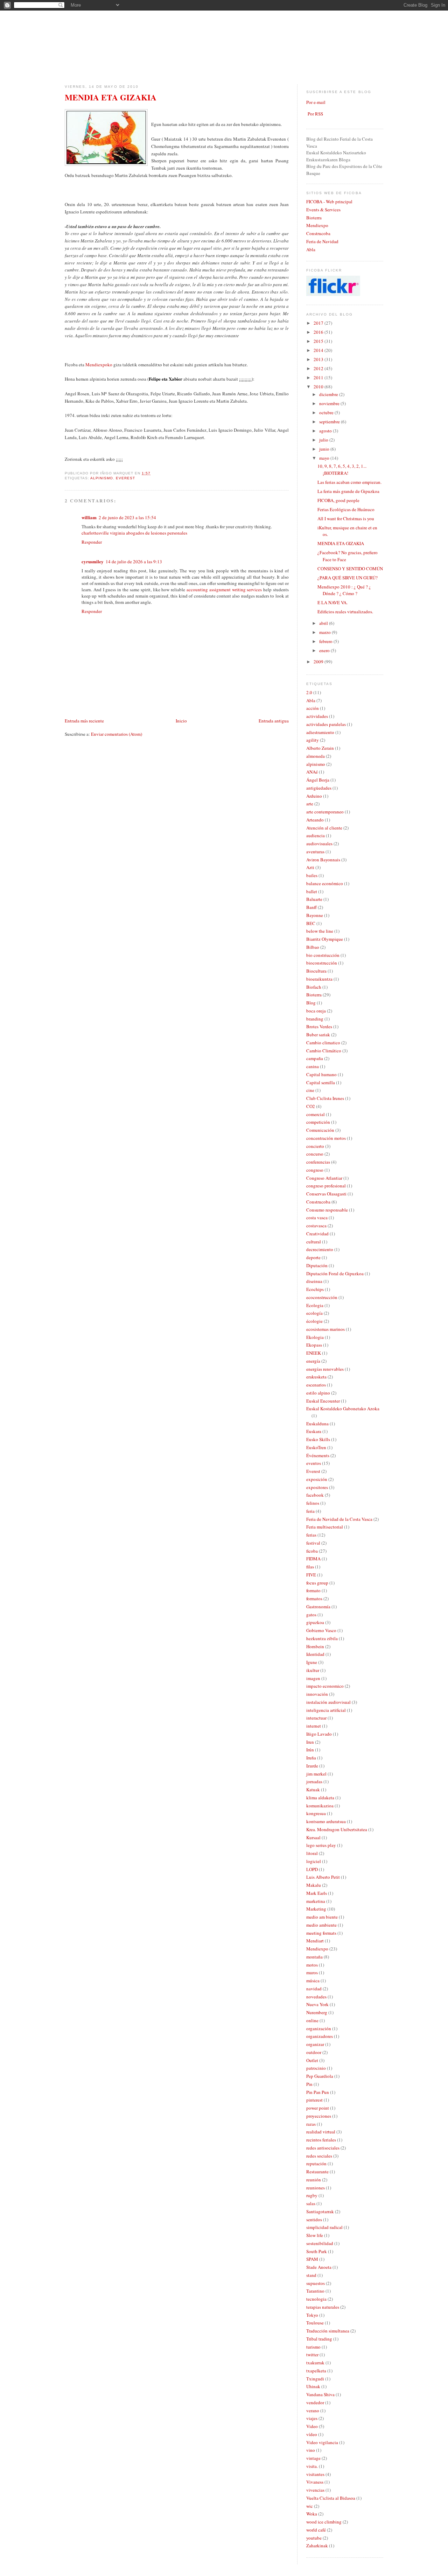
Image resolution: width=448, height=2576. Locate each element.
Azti (310, 867)
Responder (92, 542)
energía (313, 1361)
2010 (319, 387)
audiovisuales (319, 844)
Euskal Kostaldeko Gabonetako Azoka (343, 1409)
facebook (315, 1495)
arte (310, 804)
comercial (316, 1114)
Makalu (314, 1885)
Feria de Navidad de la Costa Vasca (339, 1519)
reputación (316, 2164)
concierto (315, 1146)
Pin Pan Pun (318, 2092)
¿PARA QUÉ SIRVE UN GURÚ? (348, 578)
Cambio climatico (323, 1043)
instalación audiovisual (328, 1702)
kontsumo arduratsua (326, 1821)
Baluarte (314, 899)
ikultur (313, 1670)
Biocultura (316, 971)
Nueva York (317, 2004)
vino (311, 2450)
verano (313, 2411)
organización (319, 2028)
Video (312, 2426)
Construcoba (318, 233)
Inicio (181, 721)
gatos (311, 1615)
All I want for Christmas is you (346, 518)
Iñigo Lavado (319, 1734)
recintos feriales (321, 2140)
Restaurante (317, 2172)
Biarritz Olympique (325, 939)
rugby (312, 2195)
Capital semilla (321, 1082)
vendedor (315, 2402)
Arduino (314, 796)
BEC (311, 923)
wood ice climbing (324, 2522)
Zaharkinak (317, 2546)
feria (310, 1511)
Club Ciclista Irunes (325, 1098)
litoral (312, 1853)
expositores (317, 1487)
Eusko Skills (318, 1439)
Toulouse (315, 2323)
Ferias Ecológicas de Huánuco (346, 509)
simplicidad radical (324, 2227)
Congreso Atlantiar (324, 1178)
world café (316, 2530)
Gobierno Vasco (321, 1630)
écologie (314, 1321)
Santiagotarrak (320, 2211)
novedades (316, 1997)
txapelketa (316, 2371)
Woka (312, 2514)
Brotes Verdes (319, 1026)
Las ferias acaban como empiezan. (349, 482)
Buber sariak (318, 1035)
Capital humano (321, 1074)
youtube (314, 2538)
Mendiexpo (317, 225)
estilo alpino (318, 1393)
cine (310, 1090)
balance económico (325, 883)
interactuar (316, 1718)
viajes (312, 2418)
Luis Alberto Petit (323, 1877)
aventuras (315, 852)
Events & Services (323, 210)
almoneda (316, 756)
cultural (314, 1242)
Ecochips (315, 1289)
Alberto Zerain (320, 748)
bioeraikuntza (319, 979)
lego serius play (321, 1845)
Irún (310, 1750)
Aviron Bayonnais (323, 860)
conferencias (318, 1162)
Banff (311, 907)
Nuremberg (317, 2012)
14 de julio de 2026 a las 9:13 (134, 562)
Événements (318, 1455)
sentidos (314, 2219)
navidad (314, 1989)
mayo (325, 458)
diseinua (314, 1281)
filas (310, 1567)
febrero (326, 641)
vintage (313, 2458)
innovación (317, 1694)
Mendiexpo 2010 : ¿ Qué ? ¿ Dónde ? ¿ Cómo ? (344, 590)
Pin (309, 2084)
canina (313, 1066)
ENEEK (314, 1353)
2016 (319, 332)
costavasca (316, 1226)
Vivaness (315, 2482)
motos (312, 1965)
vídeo (312, 2434)
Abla (311, 249)
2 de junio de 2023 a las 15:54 (127, 517)
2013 (319, 359)
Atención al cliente (324, 828)
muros (312, 1972)
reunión (314, 2180)
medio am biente (322, 1917)
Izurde (312, 1766)
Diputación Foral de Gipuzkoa (335, 1273)
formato (313, 1590)
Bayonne (315, 915)
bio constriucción (323, 955)
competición (318, 1122)
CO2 (311, 1106)
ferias (311, 1535)
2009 (319, 662)
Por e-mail (316, 102)
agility (313, 740)
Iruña (311, 1758)
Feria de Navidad (322, 241)
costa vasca (317, 1218)
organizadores (320, 2036)
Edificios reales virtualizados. (345, 612)
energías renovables (325, 1369)
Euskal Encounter (323, 1401)
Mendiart (315, 1941)
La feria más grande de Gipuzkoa (348, 491)
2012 (319, 368)
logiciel (314, 1861)
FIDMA (313, 1559)
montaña (314, 1957)
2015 (319, 341)
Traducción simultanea (328, 2331)
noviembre (330, 403)
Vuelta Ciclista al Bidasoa (331, 2498)
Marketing (316, 1909)
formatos (314, 1598)
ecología (314, 1313)
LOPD (312, 1869)
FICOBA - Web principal (329, 202)
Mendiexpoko (99, 365)
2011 (319, 377)
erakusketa (316, 1377)
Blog (311, 1003)
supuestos (316, 2283)
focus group (317, 1583)
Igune (312, 1662)
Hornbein (315, 1646)
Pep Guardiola (320, 2076)
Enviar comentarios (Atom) (117, 734)
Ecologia (315, 1305)
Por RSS (315, 114)
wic (310, 2506)
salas (311, 2203)
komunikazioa (320, 1806)
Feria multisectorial (325, 1527)
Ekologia (315, 1337)
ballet (312, 891)
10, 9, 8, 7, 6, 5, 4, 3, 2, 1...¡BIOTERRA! (342, 470)
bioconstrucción (322, 963)
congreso (315, 1170)
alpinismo (102, 478)
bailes (312, 875)
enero (325, 650)
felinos (313, 1503)
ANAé (312, 772)
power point (318, 2108)
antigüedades (319, 788)
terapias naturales (323, 2307)
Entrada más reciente (84, 721)
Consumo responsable (327, 1210)
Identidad (315, 1654)
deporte (313, 1257)
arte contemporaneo (325, 812)
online (312, 2020)
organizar (315, 2044)
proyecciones (319, 2116)
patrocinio (316, 2068)
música (313, 1981)
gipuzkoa (315, 1622)
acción (313, 708)
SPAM (312, 2259)
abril (324, 623)
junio (325, 449)
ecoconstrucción (322, 1297)
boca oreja (316, 1011)
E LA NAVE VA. (332, 602)
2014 (319, 350)
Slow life (315, 2235)
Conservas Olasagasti (326, 1194)
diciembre (329, 394)
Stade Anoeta (319, 2267)
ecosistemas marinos (325, 1329)
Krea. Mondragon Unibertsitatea (337, 1829)
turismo (313, 2347)
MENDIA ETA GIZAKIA (111, 97)
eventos (314, 1463)
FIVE (311, 1575)
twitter (312, 2355)
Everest (125, 478)
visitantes (315, 2474)
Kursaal (313, 1837)
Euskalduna (317, 1424)
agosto (326, 431)
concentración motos (326, 1138)
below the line (320, 931)
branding (315, 1019)
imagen (313, 1678)
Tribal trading (319, 2339)
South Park (317, 2251)
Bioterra (314, 218)
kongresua (316, 1813)
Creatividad (317, 1234)
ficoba (312, 1551)
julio (324, 440)
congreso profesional (326, 1186)
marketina (316, 1901)
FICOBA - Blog (67, 11)
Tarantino (315, 2291)
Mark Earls (317, 1893)
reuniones (316, 2188)
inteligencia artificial (326, 1710)
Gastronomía (318, 1607)
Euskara (314, 1431)
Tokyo (312, 2315)
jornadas (314, 1781)
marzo (325, 632)
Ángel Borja (318, 780)
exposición (317, 1479)
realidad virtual (321, 2132)
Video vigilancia (322, 2442)
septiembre (330, 422)
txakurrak (315, 2363)
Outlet (312, 2060)
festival (313, 1543)
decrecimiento (320, 1249)
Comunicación (320, 1130)
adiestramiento (320, 732)
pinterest (314, 2100)
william (89, 517)
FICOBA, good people (338, 500)
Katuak (313, 1790)
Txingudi (315, 2379)
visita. (312, 2466)
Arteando (315, 820)
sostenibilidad (320, 2243)
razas (311, 2124)
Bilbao (313, 947)
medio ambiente (321, 1925)
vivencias (315, 2490)
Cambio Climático (324, 1051)
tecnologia (316, 2299)
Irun (310, 1742)
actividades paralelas (326, 724)
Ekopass (314, 1345)
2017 (319, 323)
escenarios (316, 1385)
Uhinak (313, 2386)
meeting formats (321, 1933)
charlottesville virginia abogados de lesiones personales (134, 533)
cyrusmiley (93, 561)
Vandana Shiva (320, 2394)
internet (314, 1726)
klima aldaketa (320, 1798)
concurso (315, 1154)
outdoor (314, 2052)
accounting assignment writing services (224, 590)
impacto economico (325, 1686)
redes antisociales (323, 2148)
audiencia (316, 835)
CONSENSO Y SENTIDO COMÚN (350, 569)
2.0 (309, 692)
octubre (327, 412)
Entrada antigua (274, 721)
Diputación (317, 1265)
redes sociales (319, 2156)
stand (311, 2275)
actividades (317, 716)
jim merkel (316, 1774)
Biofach (314, 987)
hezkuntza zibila (322, 1638)
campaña (315, 1058)
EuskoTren (316, 1447)
